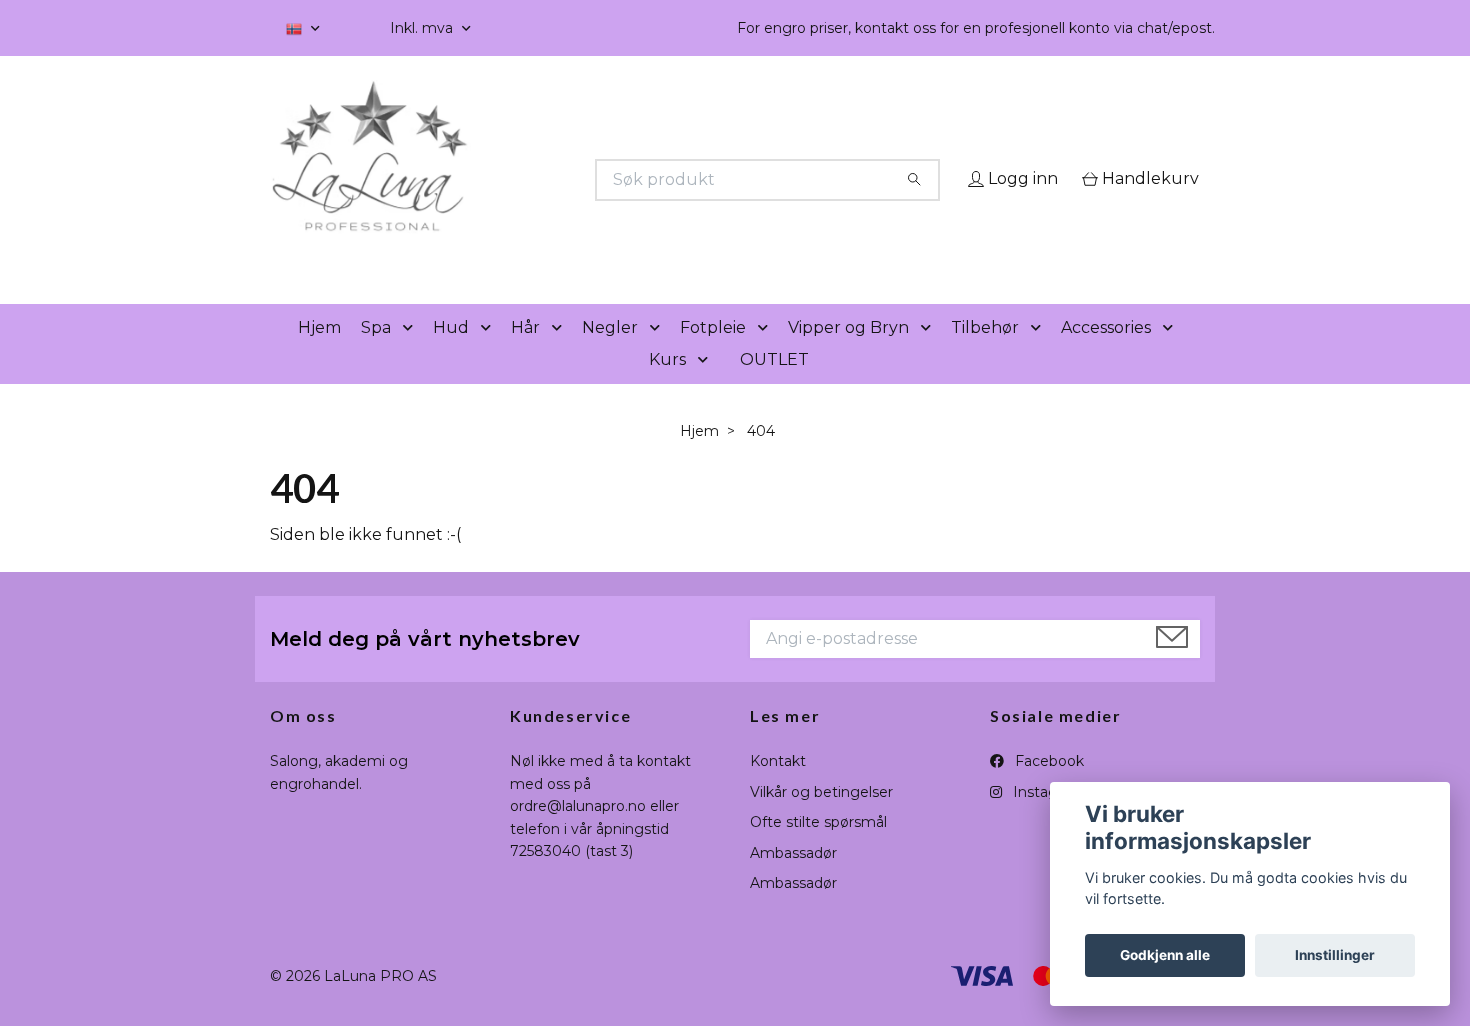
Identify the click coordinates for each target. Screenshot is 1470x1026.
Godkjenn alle (1165, 955)
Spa (376, 355)
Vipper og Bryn (848, 355)
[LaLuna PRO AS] (503, 180)
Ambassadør (793, 881)
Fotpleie (713, 355)
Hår (525, 355)
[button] (412, 356)
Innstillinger (1335, 955)
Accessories (1106, 355)
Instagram (1047, 820)
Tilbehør (985, 355)
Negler (610, 355)
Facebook (1047, 790)
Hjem (319, 355)
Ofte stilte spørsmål (818, 851)
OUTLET (774, 387)
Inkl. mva (423, 28)
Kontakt (778, 790)
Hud (451, 355)
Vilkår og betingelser (821, 820)
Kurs (667, 387)
